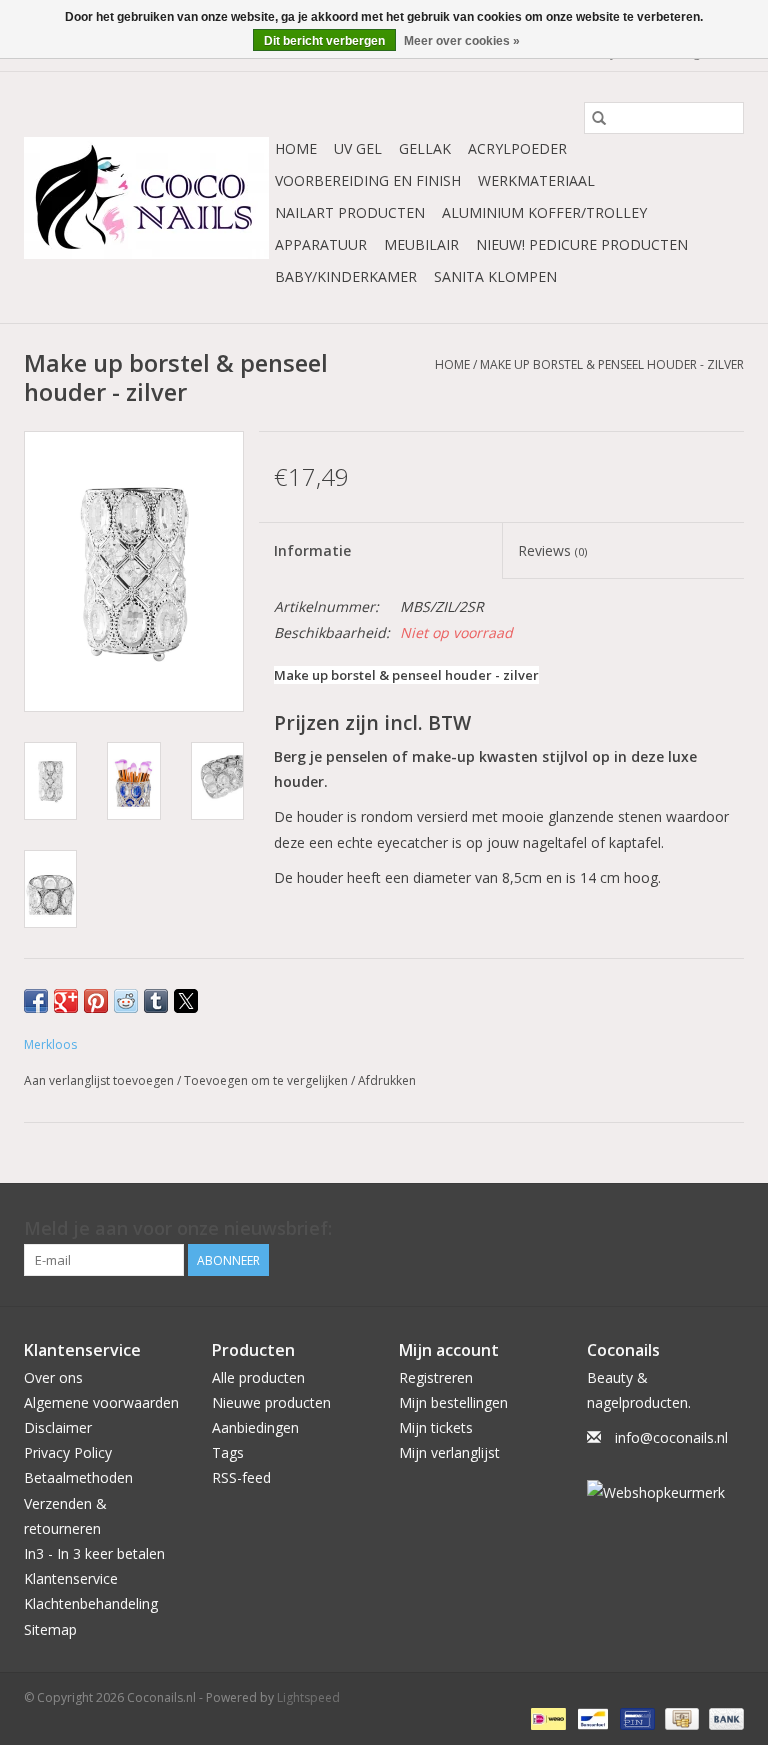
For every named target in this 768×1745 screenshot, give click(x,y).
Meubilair (421, 244)
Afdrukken (387, 1080)
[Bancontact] (591, 1718)
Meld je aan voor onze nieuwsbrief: (178, 1228)
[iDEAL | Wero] (546, 1718)
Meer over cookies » (462, 41)
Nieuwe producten (271, 1402)
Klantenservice (71, 1578)
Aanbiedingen (255, 1427)
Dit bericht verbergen (324, 41)
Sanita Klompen (495, 276)
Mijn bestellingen (453, 1402)
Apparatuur (321, 244)
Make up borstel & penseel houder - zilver (612, 364)
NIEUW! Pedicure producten (582, 244)
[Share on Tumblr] (156, 1001)
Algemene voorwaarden (101, 1402)
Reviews (552, 550)
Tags (228, 1452)
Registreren (436, 1377)
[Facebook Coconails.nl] (728, 1229)
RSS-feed (241, 1477)
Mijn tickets (436, 1427)
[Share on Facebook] (36, 1001)
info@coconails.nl (671, 1437)
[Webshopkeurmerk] (666, 1492)
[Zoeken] (599, 118)
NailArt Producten (350, 212)
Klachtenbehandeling (91, 1603)
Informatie (312, 550)
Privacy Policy (68, 1452)
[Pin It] (96, 1001)
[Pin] (635, 1718)
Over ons (53, 1377)
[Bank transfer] (723, 1718)
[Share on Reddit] (126, 1001)
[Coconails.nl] (146, 198)
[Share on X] (186, 1001)
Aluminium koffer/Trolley (544, 212)
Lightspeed (308, 1697)
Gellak (425, 148)
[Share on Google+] (66, 1001)
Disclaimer (58, 1427)
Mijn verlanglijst (449, 1452)
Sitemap (50, 1629)
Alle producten (258, 1377)
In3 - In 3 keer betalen (94, 1553)
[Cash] (680, 1718)
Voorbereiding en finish (368, 180)
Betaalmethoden (78, 1477)
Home (296, 148)
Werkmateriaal (536, 180)
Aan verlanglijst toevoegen (100, 1080)
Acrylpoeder (517, 148)
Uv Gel (358, 148)
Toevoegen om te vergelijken (267, 1080)
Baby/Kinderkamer (346, 276)
